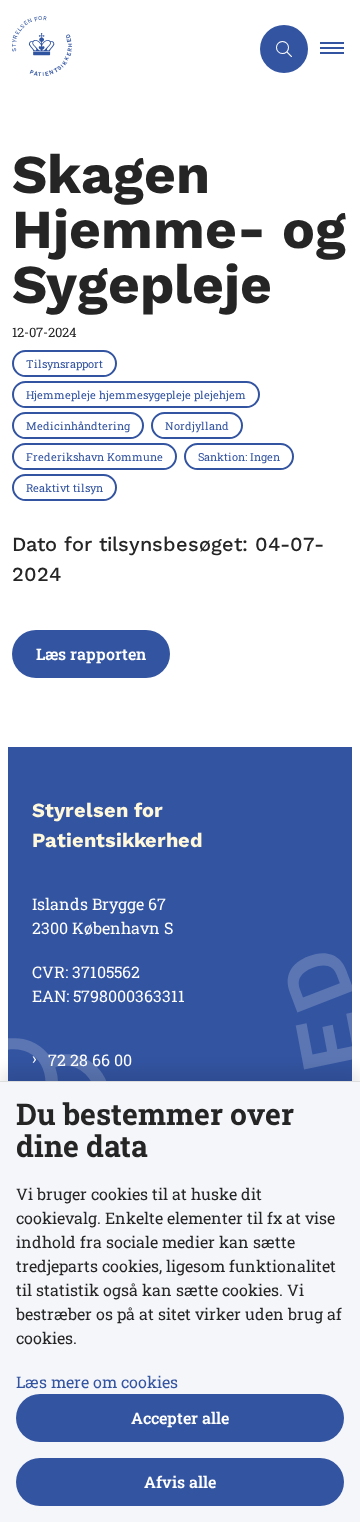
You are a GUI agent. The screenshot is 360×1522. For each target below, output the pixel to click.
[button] (340, 49)
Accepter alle (180, 1417)
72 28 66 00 (90, 1059)
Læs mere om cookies (97, 1381)
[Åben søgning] (284, 49)
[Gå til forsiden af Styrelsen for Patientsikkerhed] (124, 49)
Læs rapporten (91, 653)
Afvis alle (180, 1481)
